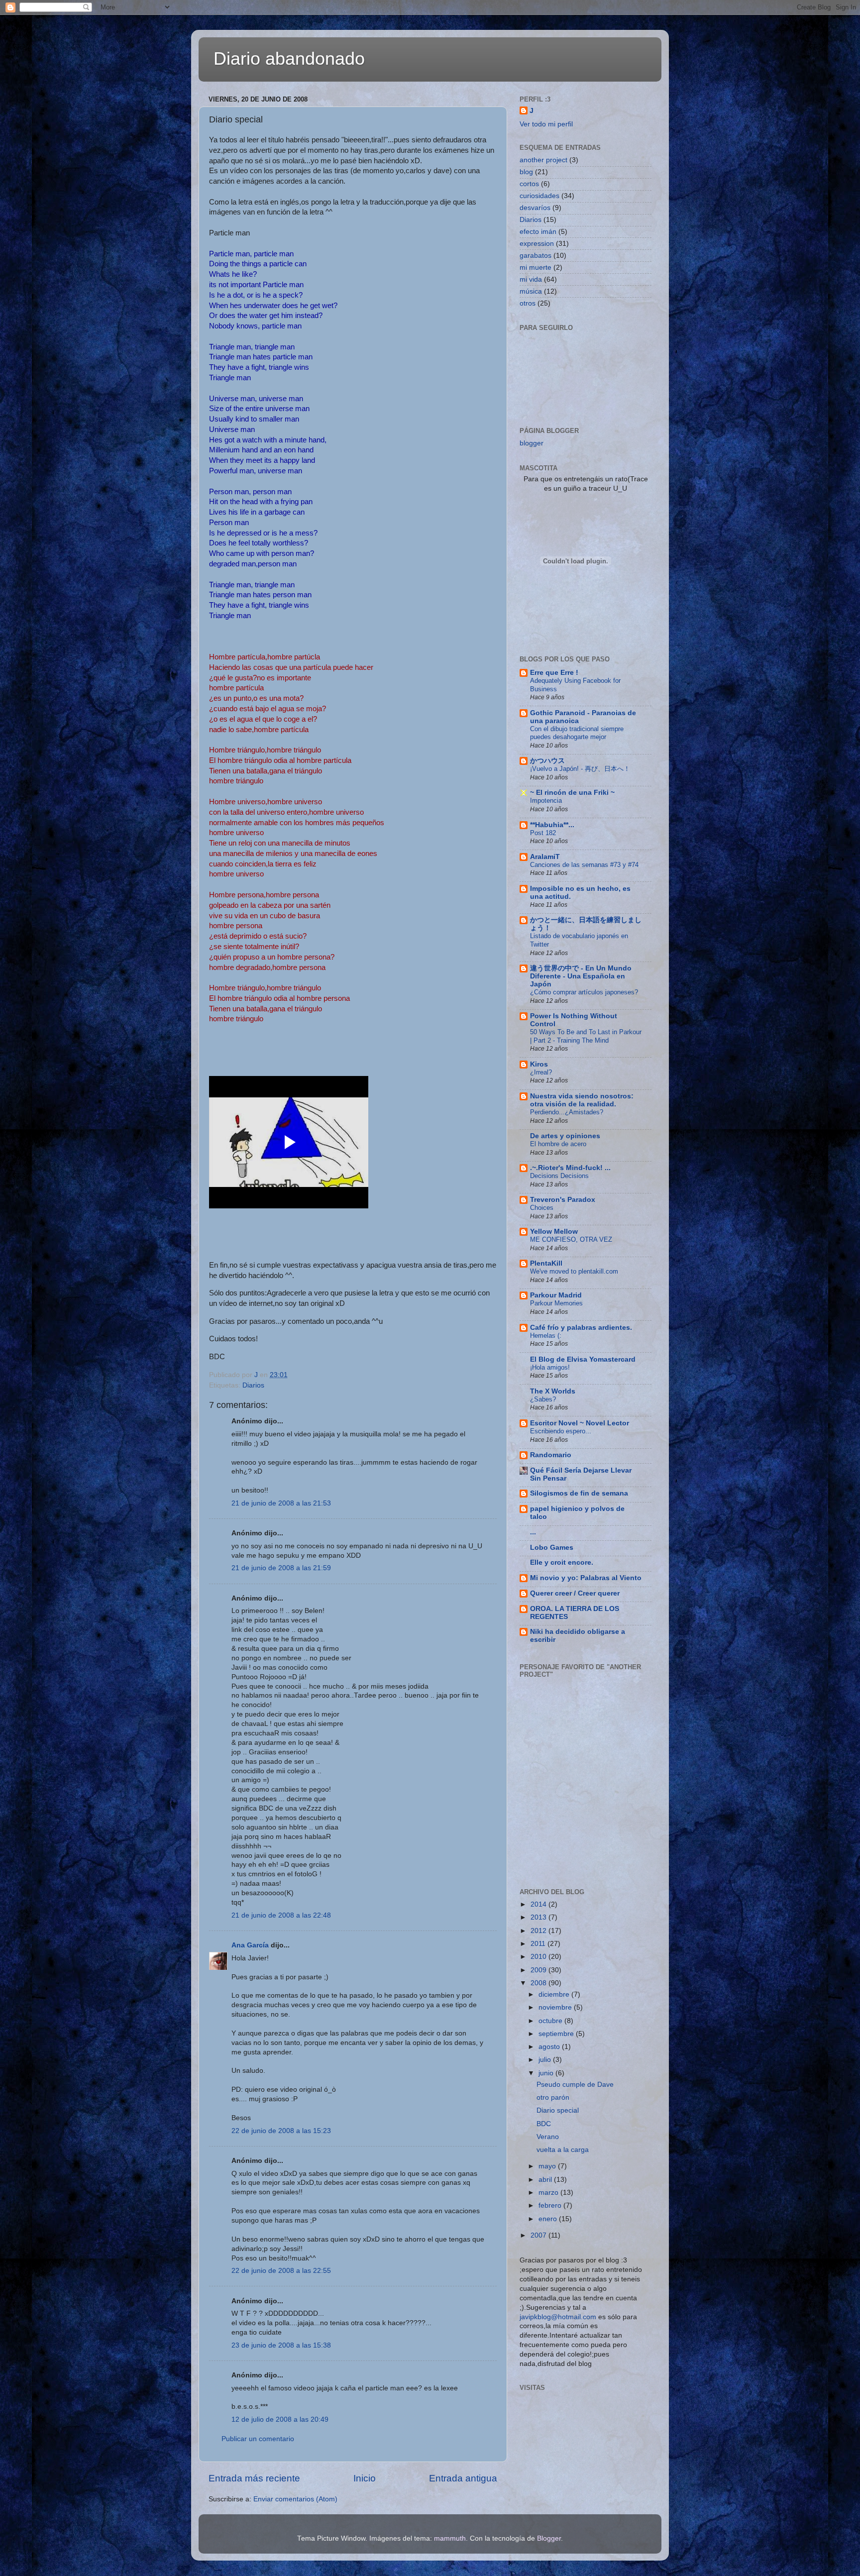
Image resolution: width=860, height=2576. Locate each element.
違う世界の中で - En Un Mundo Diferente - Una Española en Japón (581, 976)
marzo (549, 2193)
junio (547, 2073)
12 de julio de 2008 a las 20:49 (280, 2419)
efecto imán (538, 232)
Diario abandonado (289, 58)
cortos (529, 184)
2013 (539, 1917)
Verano (548, 2137)
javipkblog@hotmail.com (558, 2317)
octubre (551, 2021)
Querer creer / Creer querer (575, 1593)
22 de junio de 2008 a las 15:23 (281, 2131)
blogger (532, 443)
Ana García (250, 1945)
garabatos (536, 256)
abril (546, 2180)
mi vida (531, 279)
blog (526, 172)
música (531, 291)
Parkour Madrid (556, 1295)
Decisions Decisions (559, 1176)
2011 (539, 1944)
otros (528, 303)
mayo (548, 2166)
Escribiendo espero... (561, 1431)
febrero (551, 2205)
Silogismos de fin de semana (579, 1493)
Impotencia (546, 801)
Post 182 (543, 833)
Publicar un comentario (258, 2439)
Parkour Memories (556, 1303)
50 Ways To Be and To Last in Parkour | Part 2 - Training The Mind (586, 1036)
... (533, 1532)
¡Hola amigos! (550, 1367)
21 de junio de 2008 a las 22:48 (281, 1915)
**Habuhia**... (552, 825)
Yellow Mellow (554, 1232)
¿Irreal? (541, 1072)
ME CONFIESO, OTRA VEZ (571, 1239)
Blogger (549, 2538)
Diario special (558, 2110)
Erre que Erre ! (554, 673)
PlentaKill (546, 1263)
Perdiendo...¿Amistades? (567, 1112)
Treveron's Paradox (563, 1200)
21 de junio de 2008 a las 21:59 (281, 1568)
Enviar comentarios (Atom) (295, 2499)
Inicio (365, 2478)
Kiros (539, 1064)
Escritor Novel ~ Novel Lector (580, 1423)
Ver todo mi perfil (546, 124)
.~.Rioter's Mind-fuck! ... (570, 1168)
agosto (550, 2047)
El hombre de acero (558, 1144)
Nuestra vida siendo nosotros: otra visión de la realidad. (582, 1100)
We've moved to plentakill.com (574, 1271)
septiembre (557, 2034)
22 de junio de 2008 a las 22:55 (281, 2271)
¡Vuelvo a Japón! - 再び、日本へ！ (580, 769)
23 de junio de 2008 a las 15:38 (281, 2345)
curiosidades (539, 196)
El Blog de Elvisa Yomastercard (583, 1359)
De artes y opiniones (565, 1136)
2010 (539, 1957)
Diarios (253, 1385)
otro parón (553, 2097)
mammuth (450, 2538)
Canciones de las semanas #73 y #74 (584, 865)
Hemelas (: (546, 1336)
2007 (539, 2235)
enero (549, 2219)
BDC (544, 2124)
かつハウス (547, 761)
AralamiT (545, 857)
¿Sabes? (543, 1399)
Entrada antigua (463, 2478)
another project (543, 160)
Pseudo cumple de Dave (575, 2085)
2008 (539, 1983)
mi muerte (536, 268)
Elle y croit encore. (562, 1562)
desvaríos (535, 208)
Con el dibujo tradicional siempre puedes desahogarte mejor (577, 733)
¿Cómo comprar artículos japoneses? (584, 992)
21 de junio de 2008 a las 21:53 (281, 1503)
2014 (539, 1904)
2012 (539, 1931)
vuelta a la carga (563, 2150)
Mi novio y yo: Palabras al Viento (586, 1578)
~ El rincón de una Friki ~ (572, 793)
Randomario (551, 1455)
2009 (539, 1970)
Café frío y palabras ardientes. (581, 1328)
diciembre (555, 1994)
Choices (542, 1208)
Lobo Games (552, 1548)
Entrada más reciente (254, 2478)
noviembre (556, 2007)
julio (546, 2060)
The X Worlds (553, 1391)
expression (537, 244)
